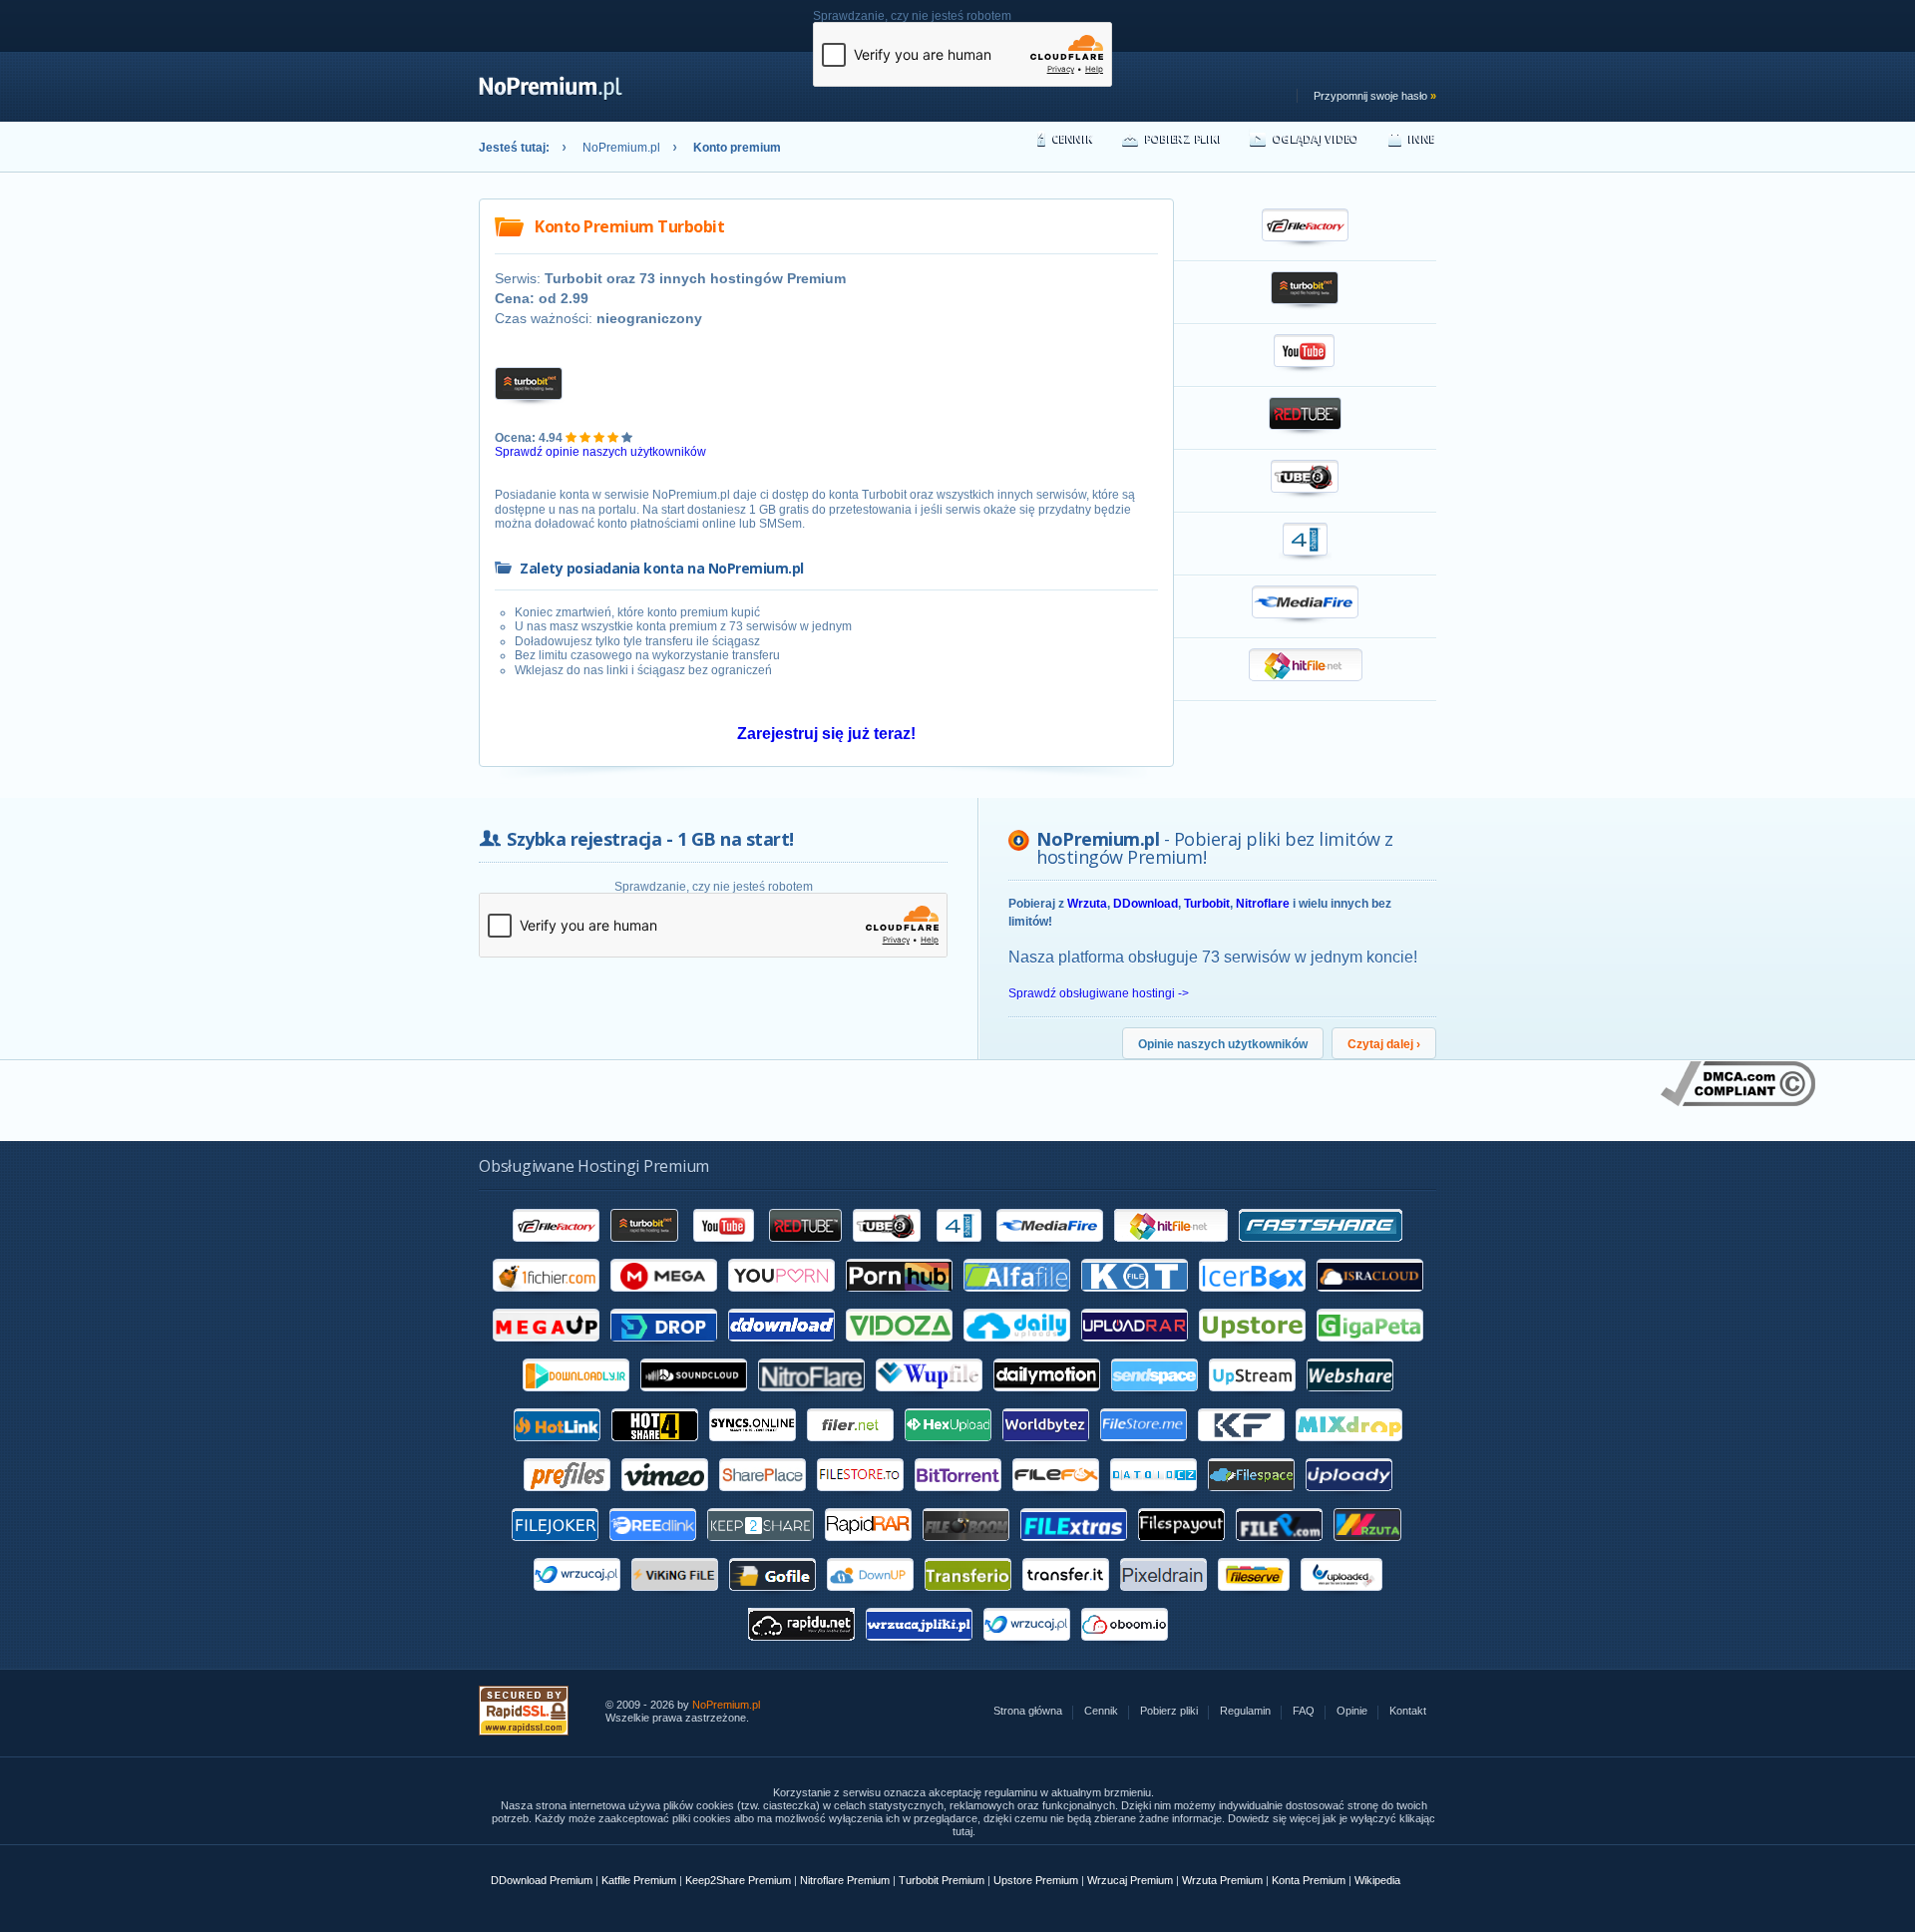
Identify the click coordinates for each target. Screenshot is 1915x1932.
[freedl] (653, 1548)
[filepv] (1279, 1548)
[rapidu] (801, 1648)
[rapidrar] (868, 1548)
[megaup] (546, 1349)
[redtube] (805, 1249)
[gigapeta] (1370, 1349)
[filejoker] (555, 1548)
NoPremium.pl (621, 148)
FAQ (1304, 1711)
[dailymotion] (1047, 1398)
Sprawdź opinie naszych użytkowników (600, 452)
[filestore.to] (860, 1498)
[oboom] (1125, 1648)
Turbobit (1207, 904)
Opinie (1352, 1711)
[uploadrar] (1135, 1349)
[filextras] (1074, 1548)
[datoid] (1153, 1498)
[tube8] (887, 1249)
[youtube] (725, 1249)
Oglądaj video (1316, 138)
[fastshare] (1321, 1249)
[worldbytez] (1046, 1448)
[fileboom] (966, 1548)
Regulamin (1245, 1711)
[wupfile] (929, 1398)
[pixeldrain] (1163, 1598)
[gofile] (772, 1598)
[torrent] (958, 1498)
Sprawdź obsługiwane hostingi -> (1099, 993)
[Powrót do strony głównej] (551, 97)
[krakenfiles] (1241, 1448)
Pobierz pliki (1183, 138)
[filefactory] (556, 1249)
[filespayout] (1181, 1548)
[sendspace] (1154, 1398)
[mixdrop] (1349, 1448)
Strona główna (1028, 1711)
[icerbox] (1252, 1299)
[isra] (1370, 1299)
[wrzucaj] (577, 1598)
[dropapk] (664, 1349)
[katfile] (1135, 1299)
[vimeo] (665, 1498)
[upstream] (1252, 1398)
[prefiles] (567, 1498)
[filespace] (1251, 1498)
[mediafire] (1050, 1249)
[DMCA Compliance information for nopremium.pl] (1738, 1102)
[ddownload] (781, 1349)
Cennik (1073, 138)
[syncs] (753, 1448)
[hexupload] (948, 1448)
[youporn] (781, 1299)
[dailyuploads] (1017, 1349)
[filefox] (1056, 1498)
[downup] (870, 1598)
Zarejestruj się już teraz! (826, 734)
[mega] (664, 1299)
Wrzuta (1087, 904)
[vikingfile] (675, 1598)
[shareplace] (763, 1498)
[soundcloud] (694, 1398)
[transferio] (968, 1598)
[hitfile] (1171, 1249)
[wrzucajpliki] (919, 1648)
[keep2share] (761, 1548)
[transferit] (1066, 1598)
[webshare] (1350, 1398)
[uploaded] (1341, 1598)
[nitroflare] (811, 1398)
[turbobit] (645, 1249)
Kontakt (1408, 1711)
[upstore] (1252, 1349)
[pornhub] (899, 1299)
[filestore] (1144, 1448)
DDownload (1146, 904)
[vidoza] (899, 1349)
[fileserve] (1254, 1598)
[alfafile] (1017, 1299)
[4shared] (959, 1249)
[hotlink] (557, 1448)
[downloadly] (576, 1398)
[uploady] (1349, 1498)
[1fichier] (546, 1299)
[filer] (850, 1448)
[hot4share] (655, 1448)
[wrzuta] (1368, 1548)
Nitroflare (1263, 904)
